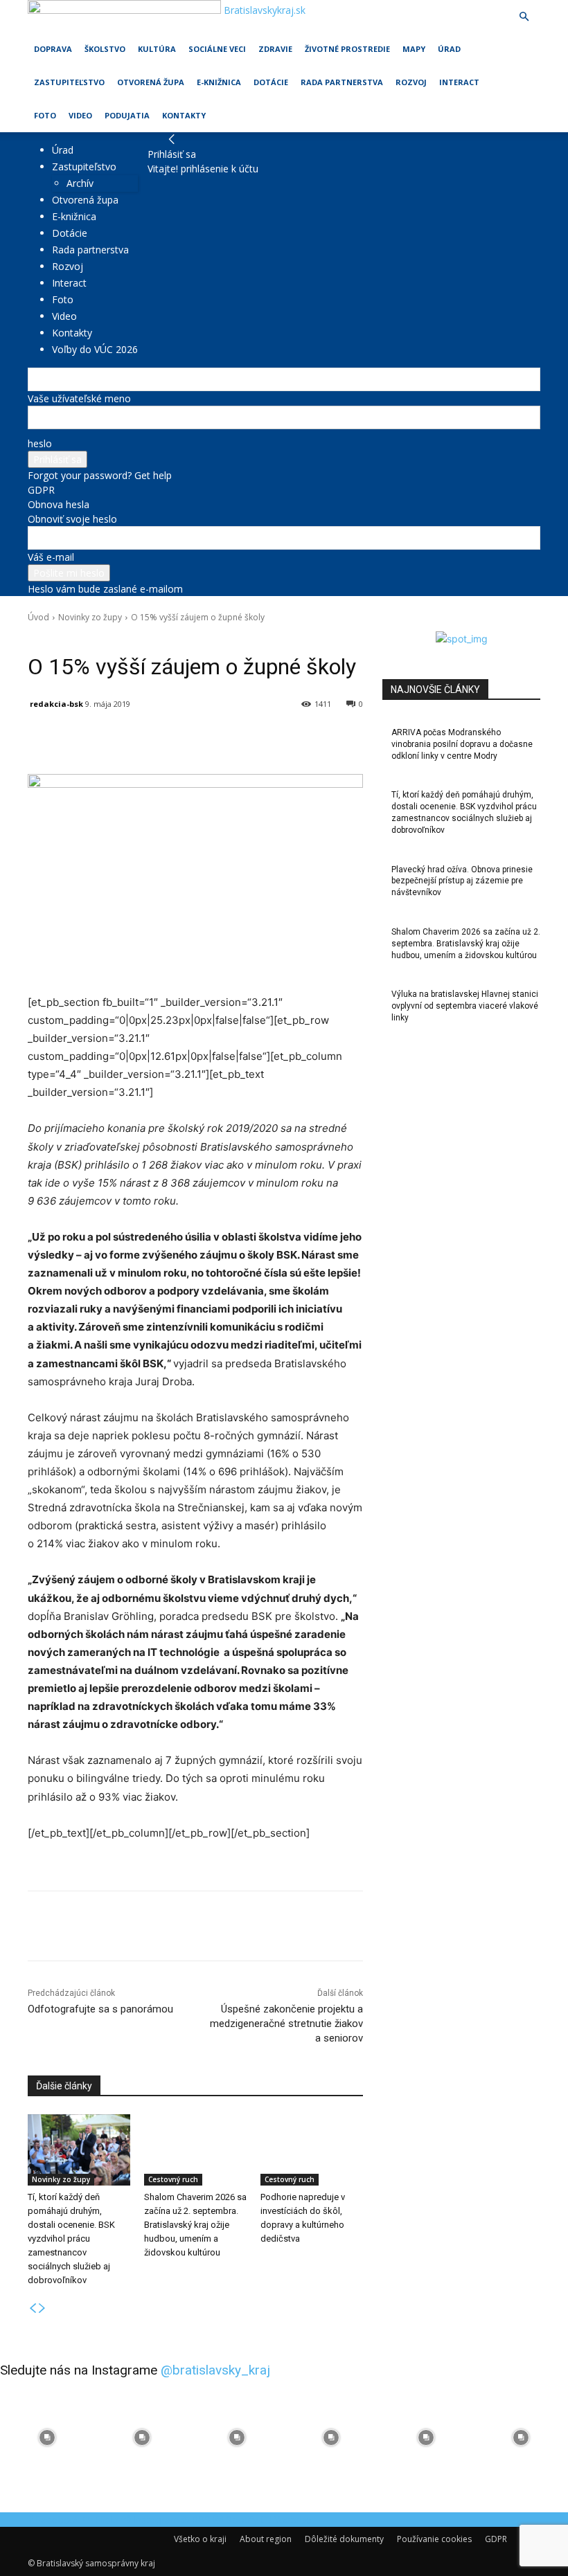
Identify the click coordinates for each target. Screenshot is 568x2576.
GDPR (41, 490)
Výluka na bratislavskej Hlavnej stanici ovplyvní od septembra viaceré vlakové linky (465, 1006)
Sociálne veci (217, 49)
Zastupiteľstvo (69, 82)
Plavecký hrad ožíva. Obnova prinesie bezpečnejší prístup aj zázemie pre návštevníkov (462, 881)
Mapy (414, 49)
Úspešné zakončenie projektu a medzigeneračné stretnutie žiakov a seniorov (286, 2024)
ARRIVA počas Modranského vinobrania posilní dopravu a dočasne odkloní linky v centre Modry (462, 744)
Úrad (449, 49)
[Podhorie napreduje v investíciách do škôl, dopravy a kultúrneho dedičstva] (312, 2150)
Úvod (38, 617)
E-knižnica (219, 82)
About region (266, 2539)
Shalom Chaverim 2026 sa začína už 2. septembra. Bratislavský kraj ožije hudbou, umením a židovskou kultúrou (195, 2225)
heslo (40, 443)
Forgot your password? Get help (100, 475)
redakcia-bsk (56, 704)
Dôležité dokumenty (344, 2539)
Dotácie (271, 82)
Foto (45, 115)
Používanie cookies (434, 2539)
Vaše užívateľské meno (79, 398)
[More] (350, 739)
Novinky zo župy (90, 617)
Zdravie (275, 49)
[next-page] (42, 2308)
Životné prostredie (347, 49)
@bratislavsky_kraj (215, 2370)
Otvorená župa (151, 82)
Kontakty (184, 115)
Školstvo (105, 49)
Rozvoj (411, 82)
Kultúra (157, 49)
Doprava (53, 49)
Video (80, 115)
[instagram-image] (47, 2437)
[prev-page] (33, 2308)
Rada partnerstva (342, 82)
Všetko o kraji (200, 2539)
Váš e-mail (51, 557)
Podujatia (127, 115)
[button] (524, 17)
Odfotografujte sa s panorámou (100, 2009)
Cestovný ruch (173, 2179)
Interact (459, 82)
